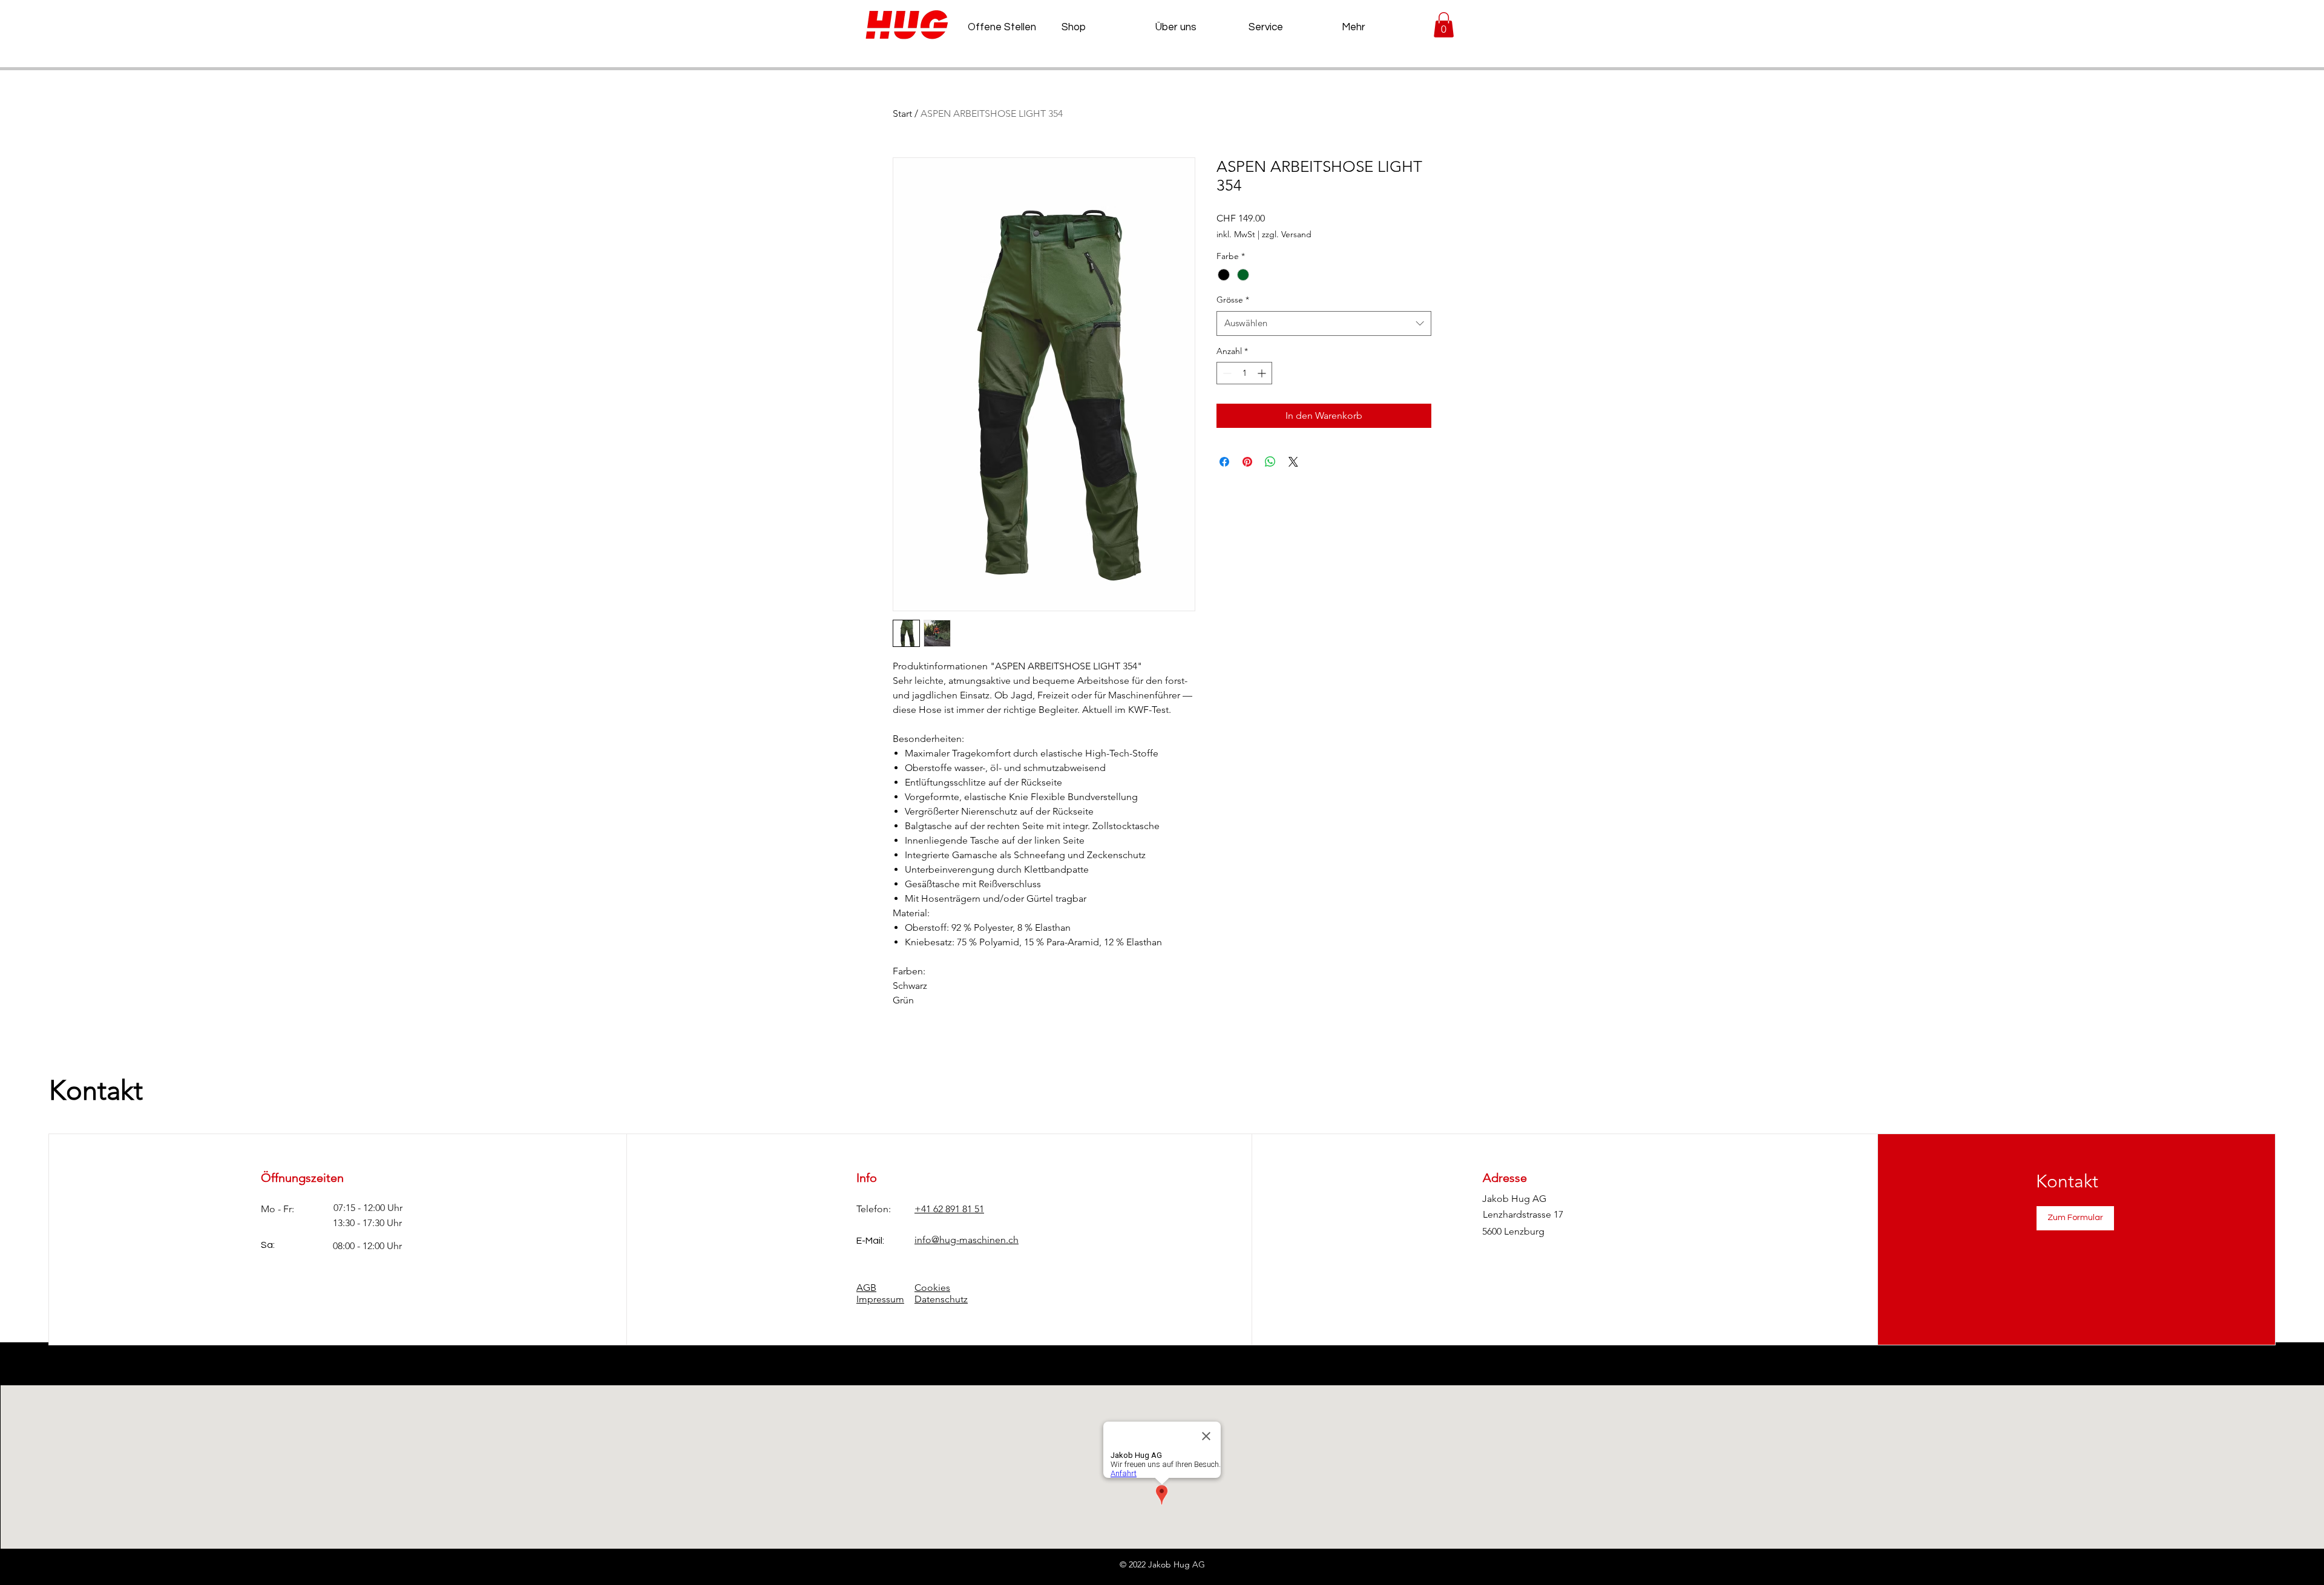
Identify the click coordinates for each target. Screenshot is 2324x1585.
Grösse (1233, 300)
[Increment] (1263, 373)
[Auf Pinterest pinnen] (1247, 462)
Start (902, 113)
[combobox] (1324, 323)
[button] (1444, 25)
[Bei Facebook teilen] (1224, 462)
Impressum (880, 1299)
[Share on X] (1293, 462)
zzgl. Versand (1287, 234)
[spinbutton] (1244, 373)
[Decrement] (1226, 373)
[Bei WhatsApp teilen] (1270, 462)
